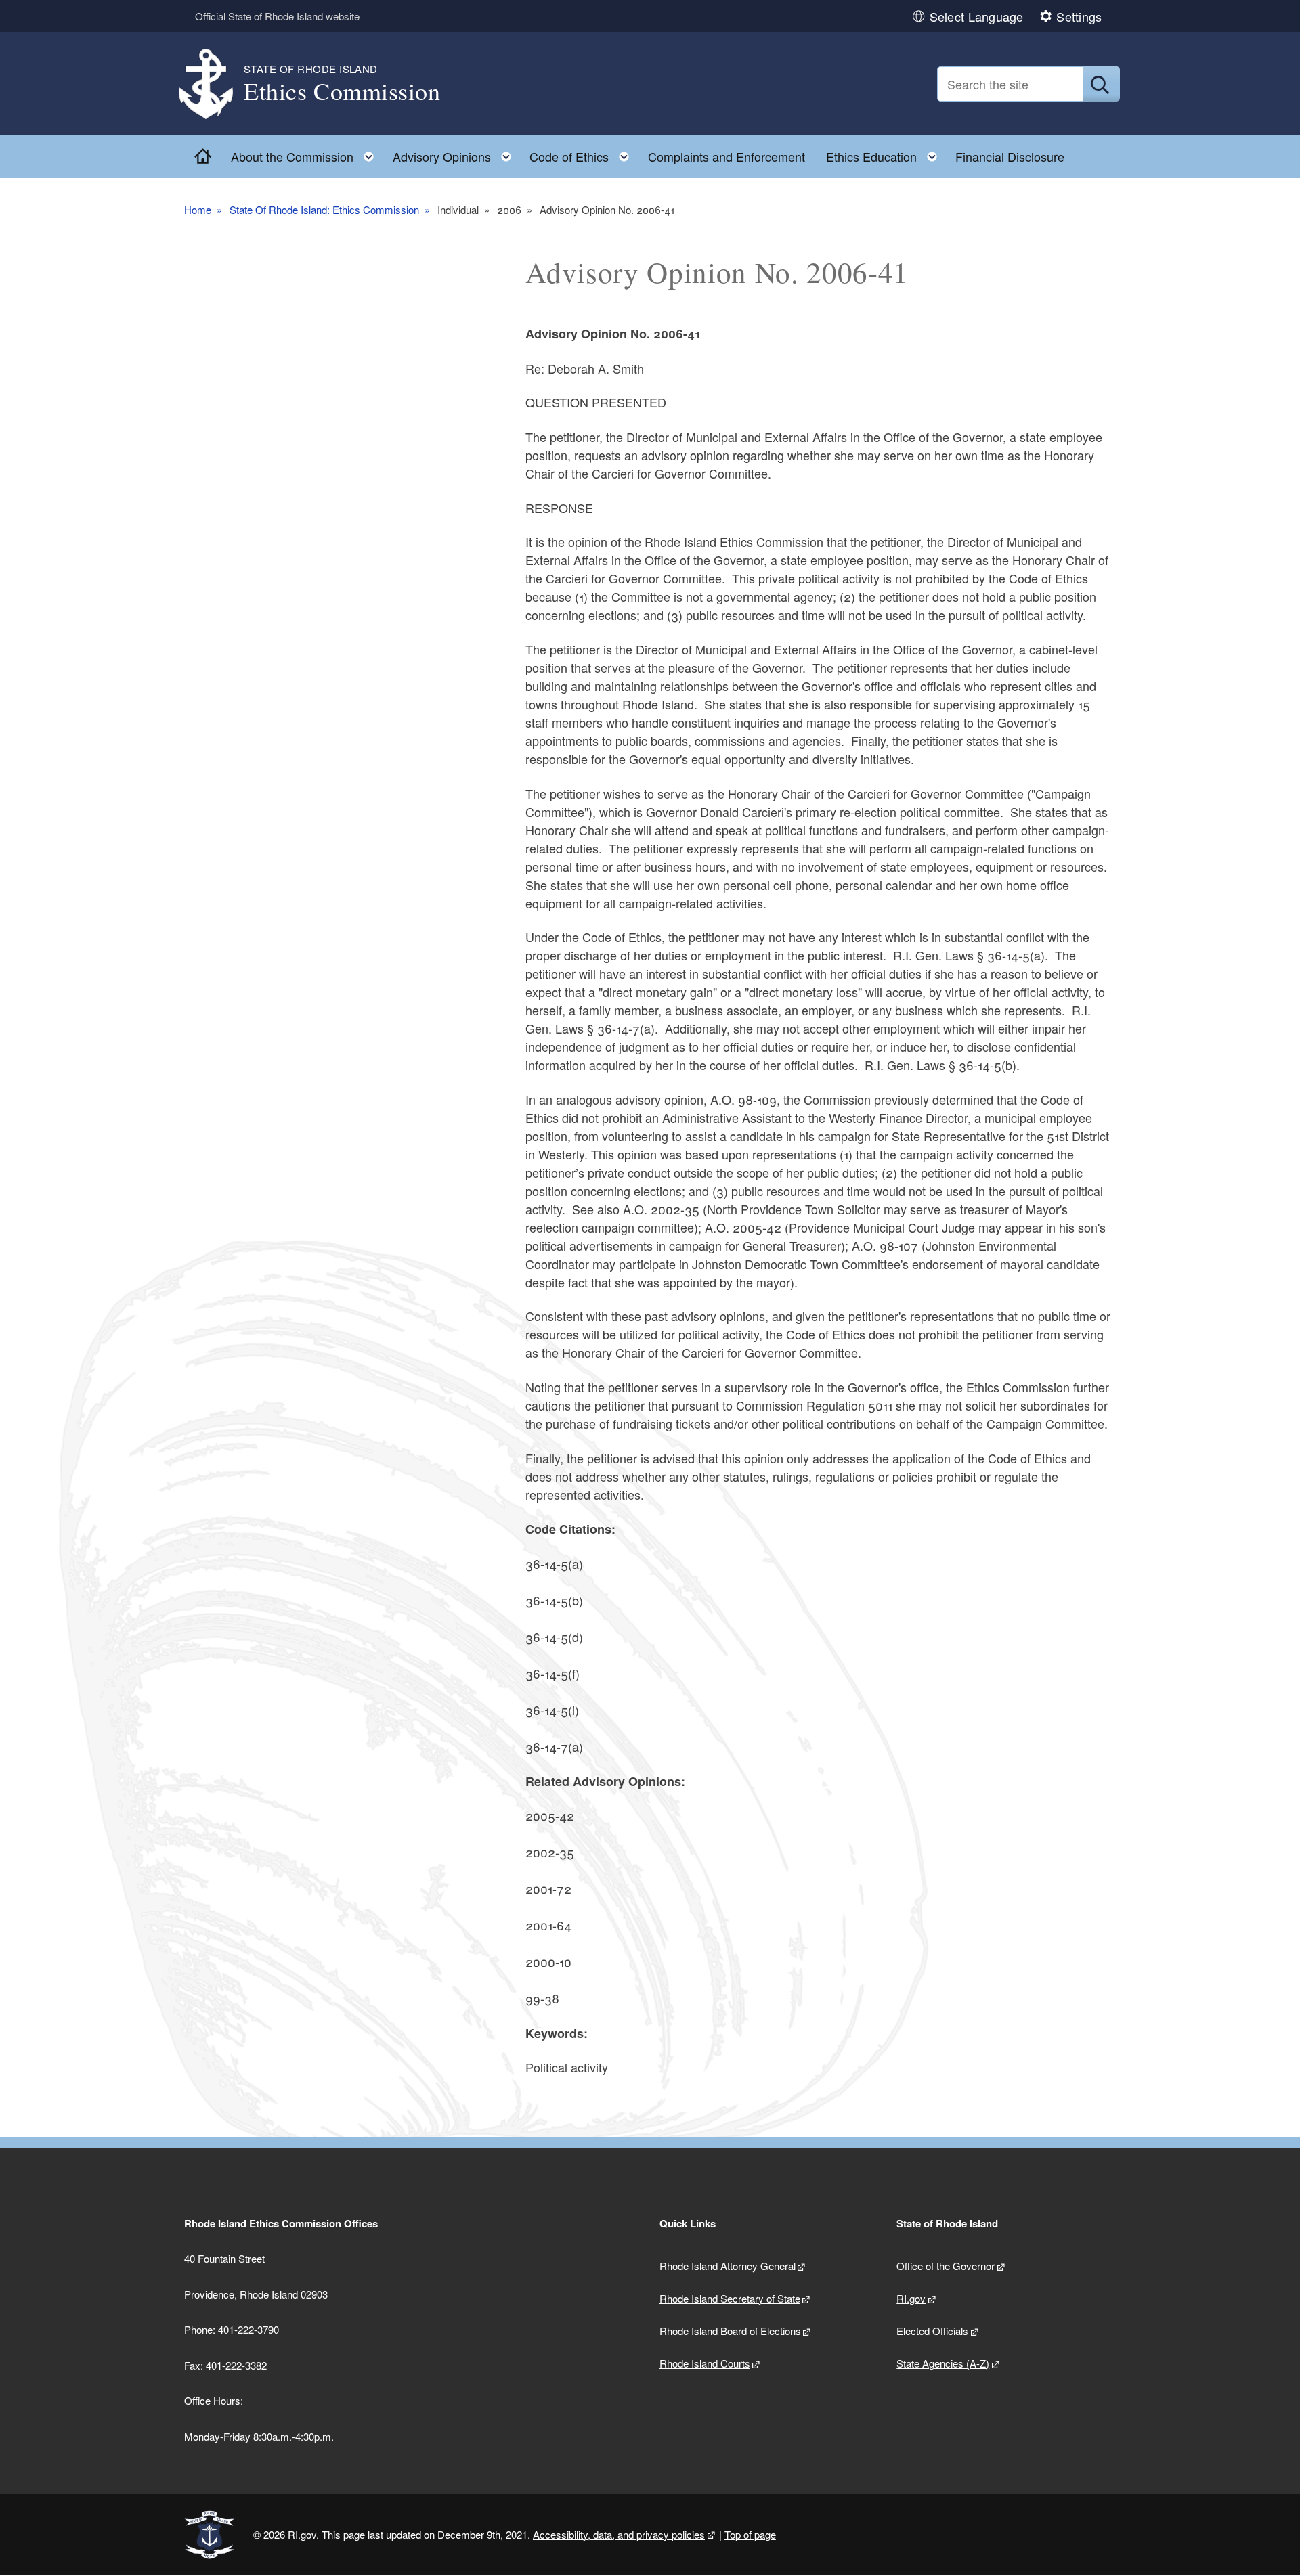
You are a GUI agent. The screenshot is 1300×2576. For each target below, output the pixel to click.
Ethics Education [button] (886, 153)
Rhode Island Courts (705, 2363)
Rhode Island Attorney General (728, 2266)
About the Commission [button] (306, 153)
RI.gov (911, 2298)
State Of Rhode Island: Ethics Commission (324, 209)
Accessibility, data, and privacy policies (619, 2534)
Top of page (750, 2534)
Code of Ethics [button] (583, 153)
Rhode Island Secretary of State (730, 2298)
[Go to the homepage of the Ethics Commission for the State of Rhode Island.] (214, 84)
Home (198, 209)
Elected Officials (932, 2331)
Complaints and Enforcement (727, 156)
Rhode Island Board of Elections (730, 2331)
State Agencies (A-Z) (943, 2363)
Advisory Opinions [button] (456, 153)
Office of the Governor (946, 2266)
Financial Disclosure (1010, 156)
